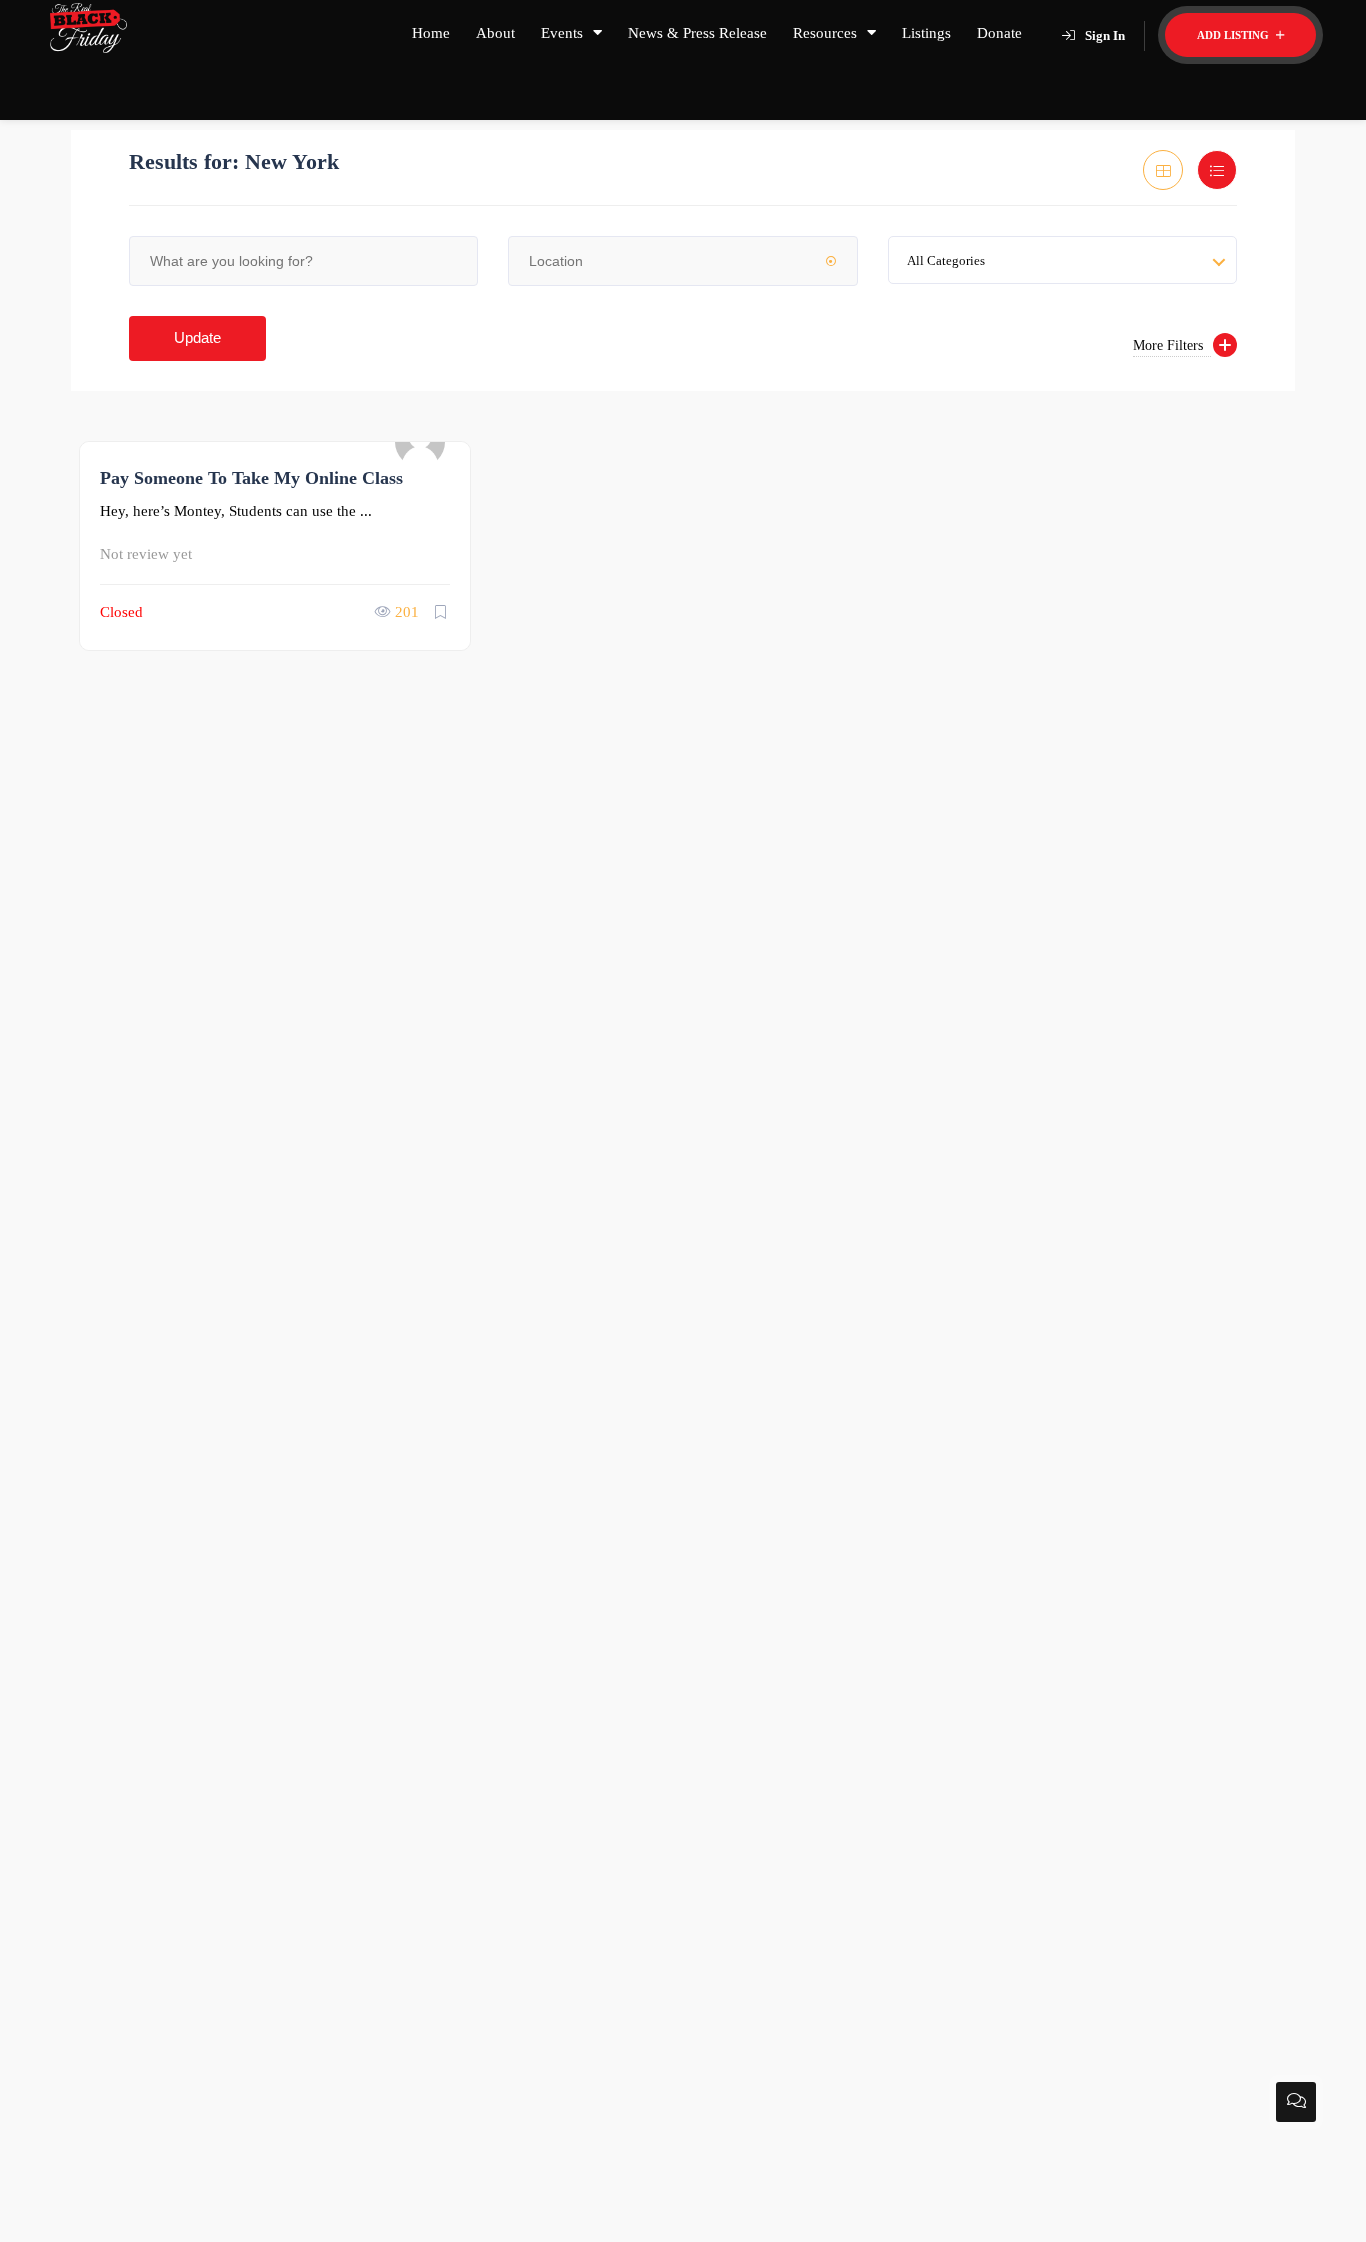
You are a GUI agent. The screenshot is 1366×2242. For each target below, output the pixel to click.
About (495, 33)
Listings (926, 33)
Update (197, 337)
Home (431, 33)
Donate (999, 33)
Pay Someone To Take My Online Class (251, 478)
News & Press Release (697, 33)
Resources (825, 33)
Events (562, 33)
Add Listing (1234, 35)
